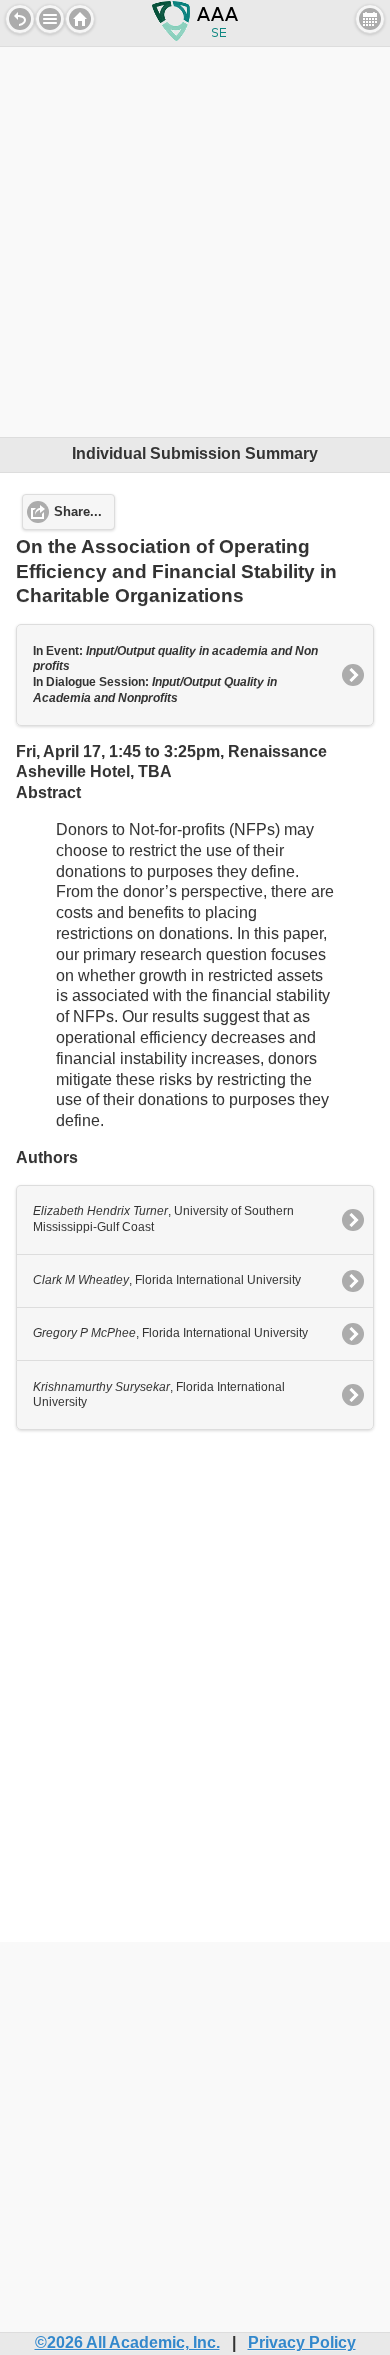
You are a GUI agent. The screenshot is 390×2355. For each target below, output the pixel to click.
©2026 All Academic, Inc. (127, 2342)
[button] (50, 19)
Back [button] (20, 19)
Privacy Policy (302, 2342)
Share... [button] (78, 512)
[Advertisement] (195, 242)
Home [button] (80, 19)
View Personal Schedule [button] (370, 19)
